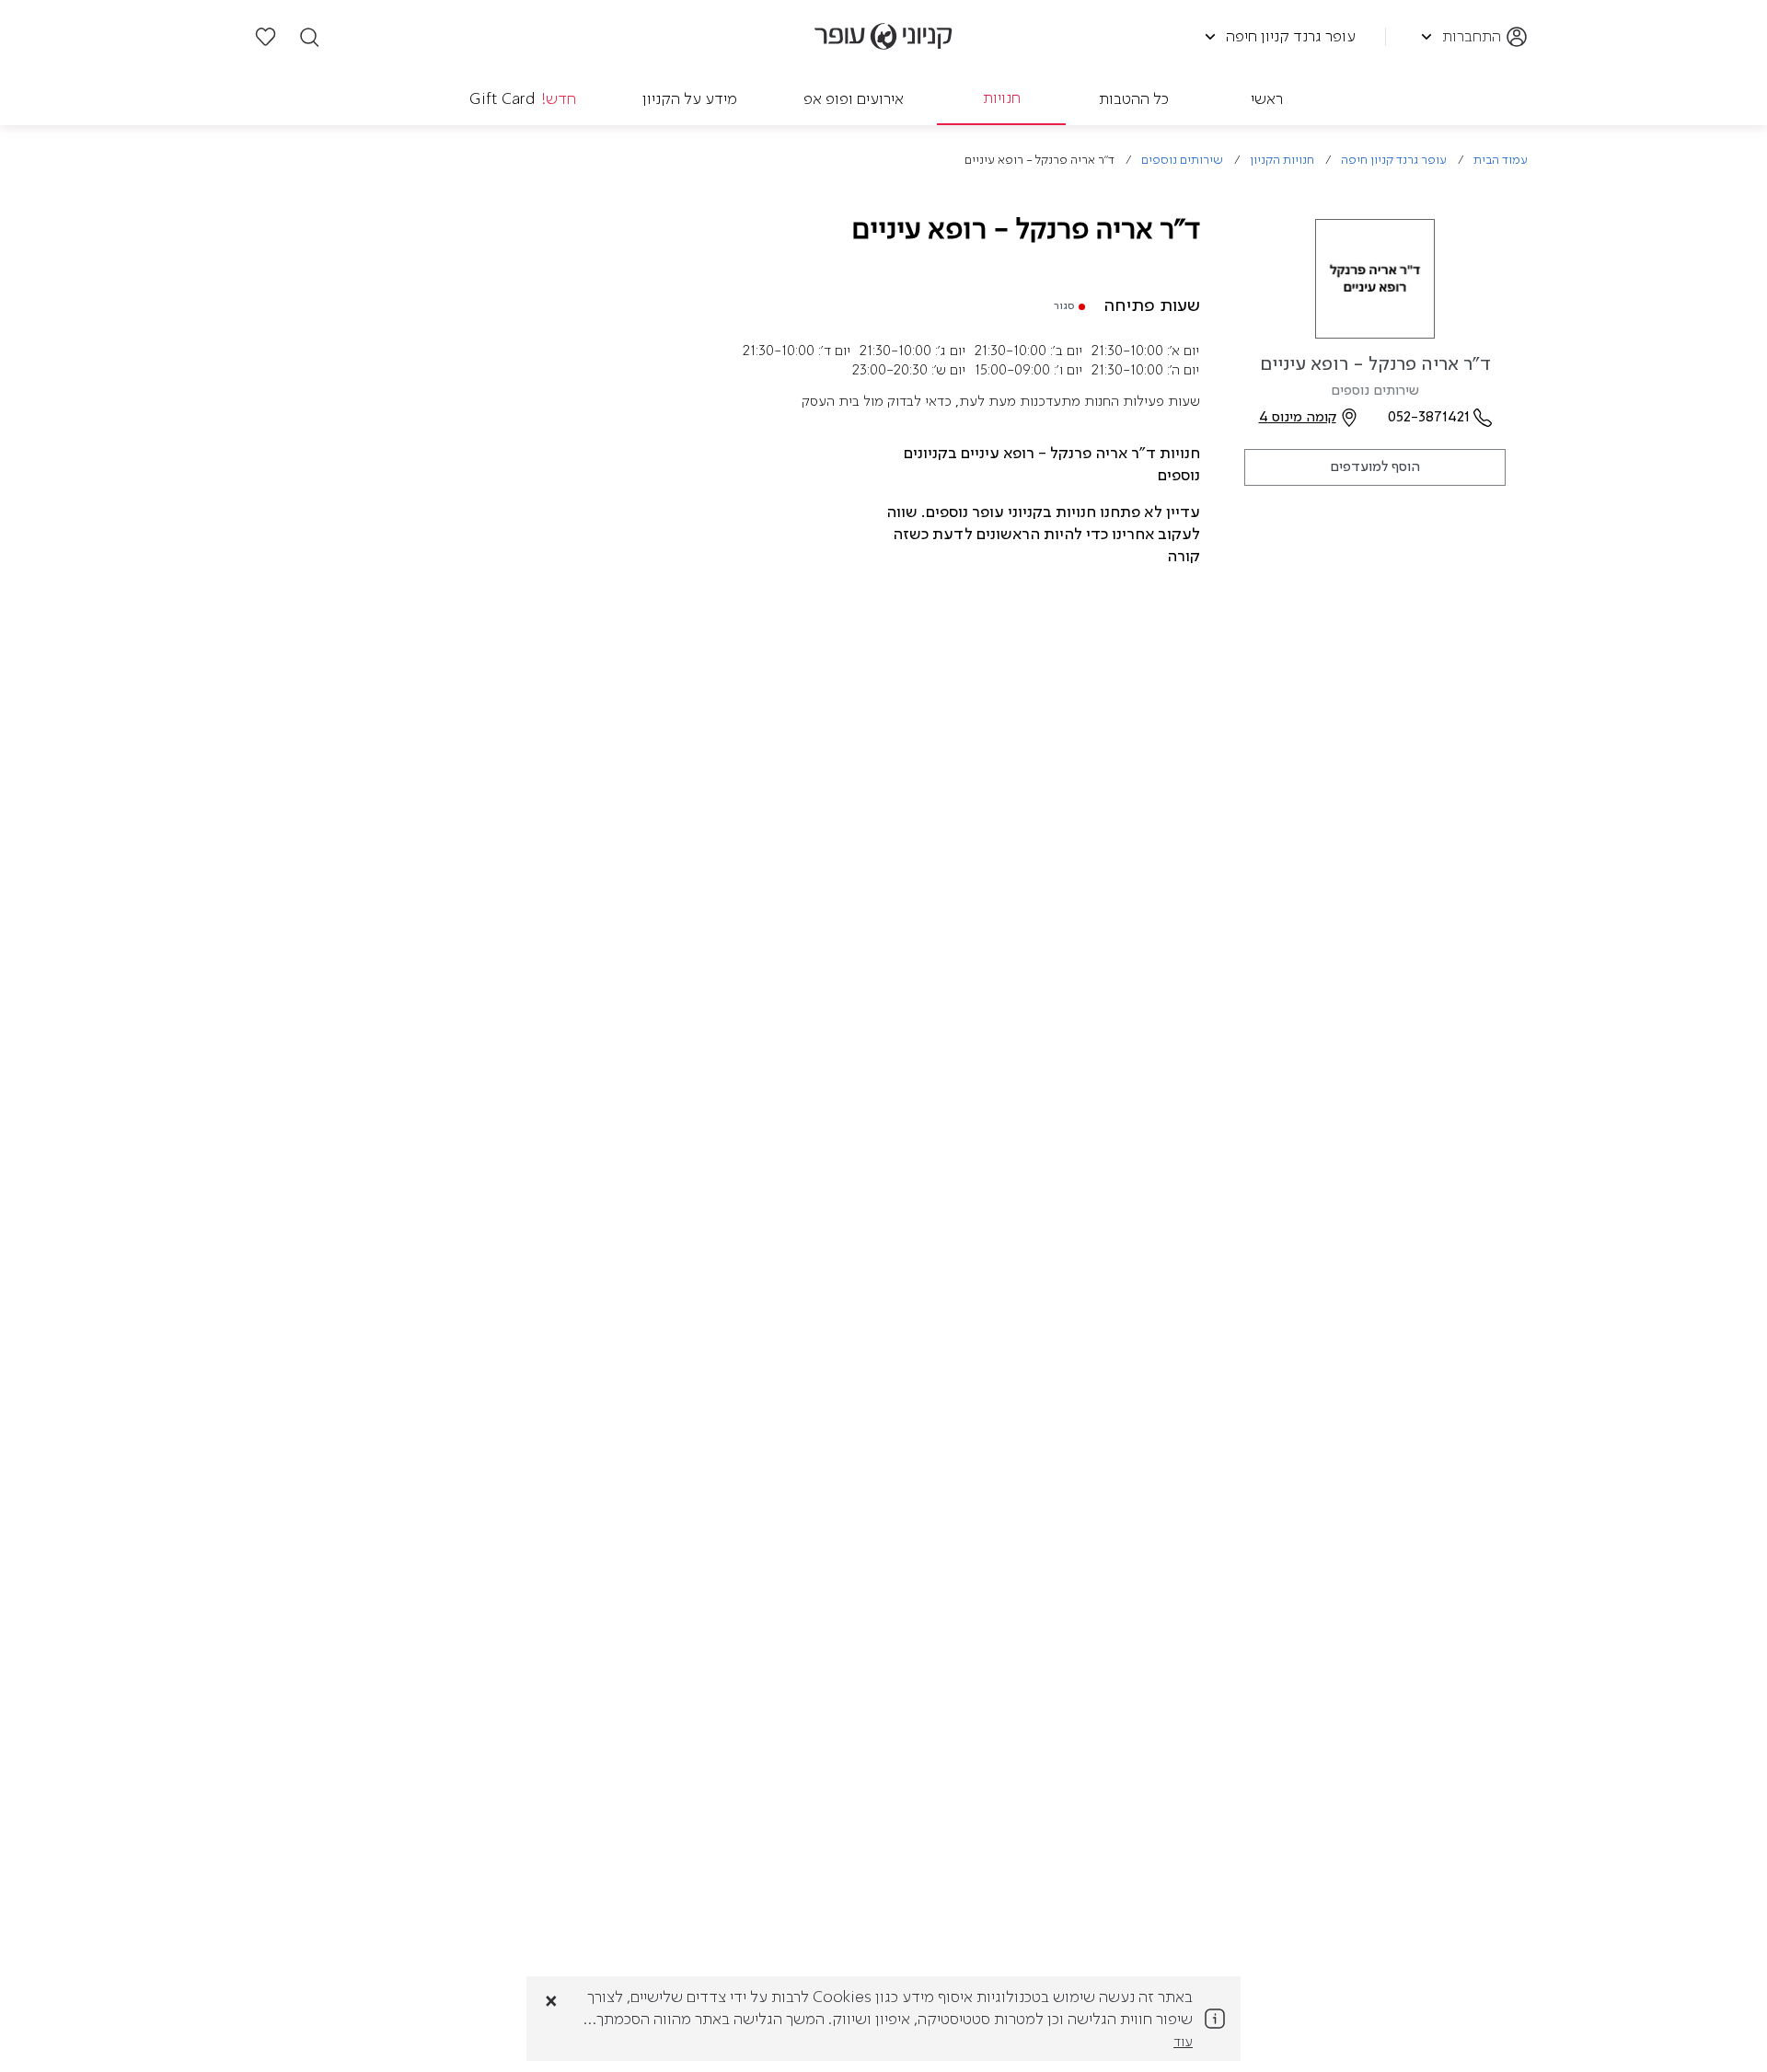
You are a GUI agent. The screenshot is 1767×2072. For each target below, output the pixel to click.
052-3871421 (1429, 418)
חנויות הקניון (1282, 161)
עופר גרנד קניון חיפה (1394, 161)
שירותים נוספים (1182, 161)
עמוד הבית (1501, 161)
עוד (1183, 2043)
